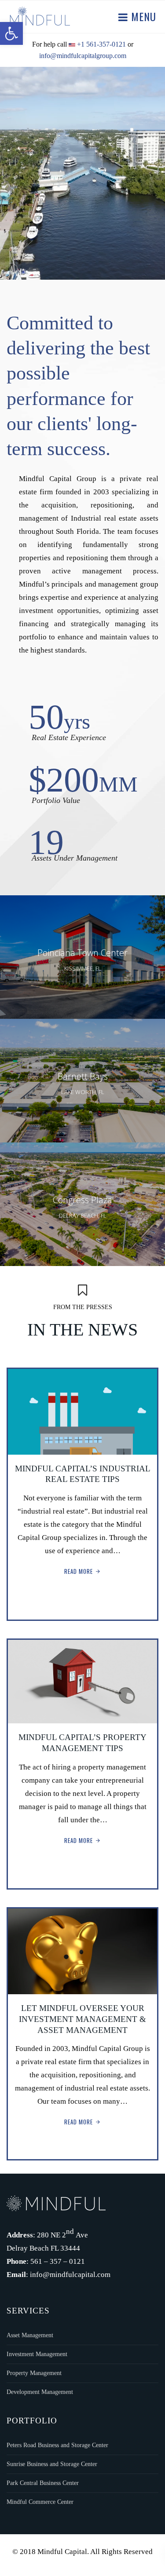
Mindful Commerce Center (40, 2502)
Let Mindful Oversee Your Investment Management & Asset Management (82, 2019)
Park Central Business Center (43, 2483)
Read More (79, 1571)
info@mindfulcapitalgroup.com (83, 56)
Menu (142, 16)
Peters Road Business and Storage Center (57, 2445)
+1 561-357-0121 (101, 44)
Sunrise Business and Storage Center (52, 2464)
